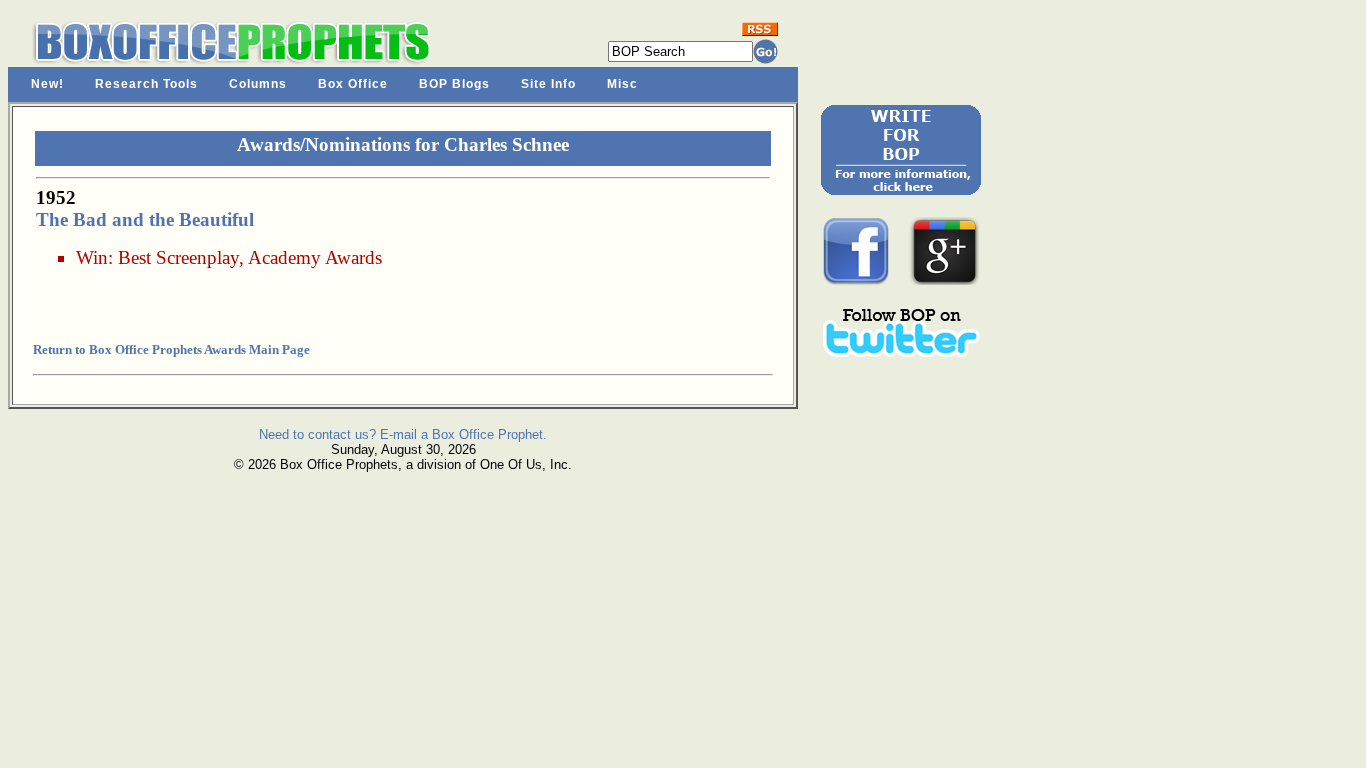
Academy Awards (315, 257)
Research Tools (146, 84)
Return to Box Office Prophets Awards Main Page (171, 349)
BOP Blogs (454, 84)
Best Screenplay (178, 257)
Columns (258, 84)
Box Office (353, 84)
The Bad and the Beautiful (145, 219)
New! (47, 84)
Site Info (548, 84)
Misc (622, 84)
